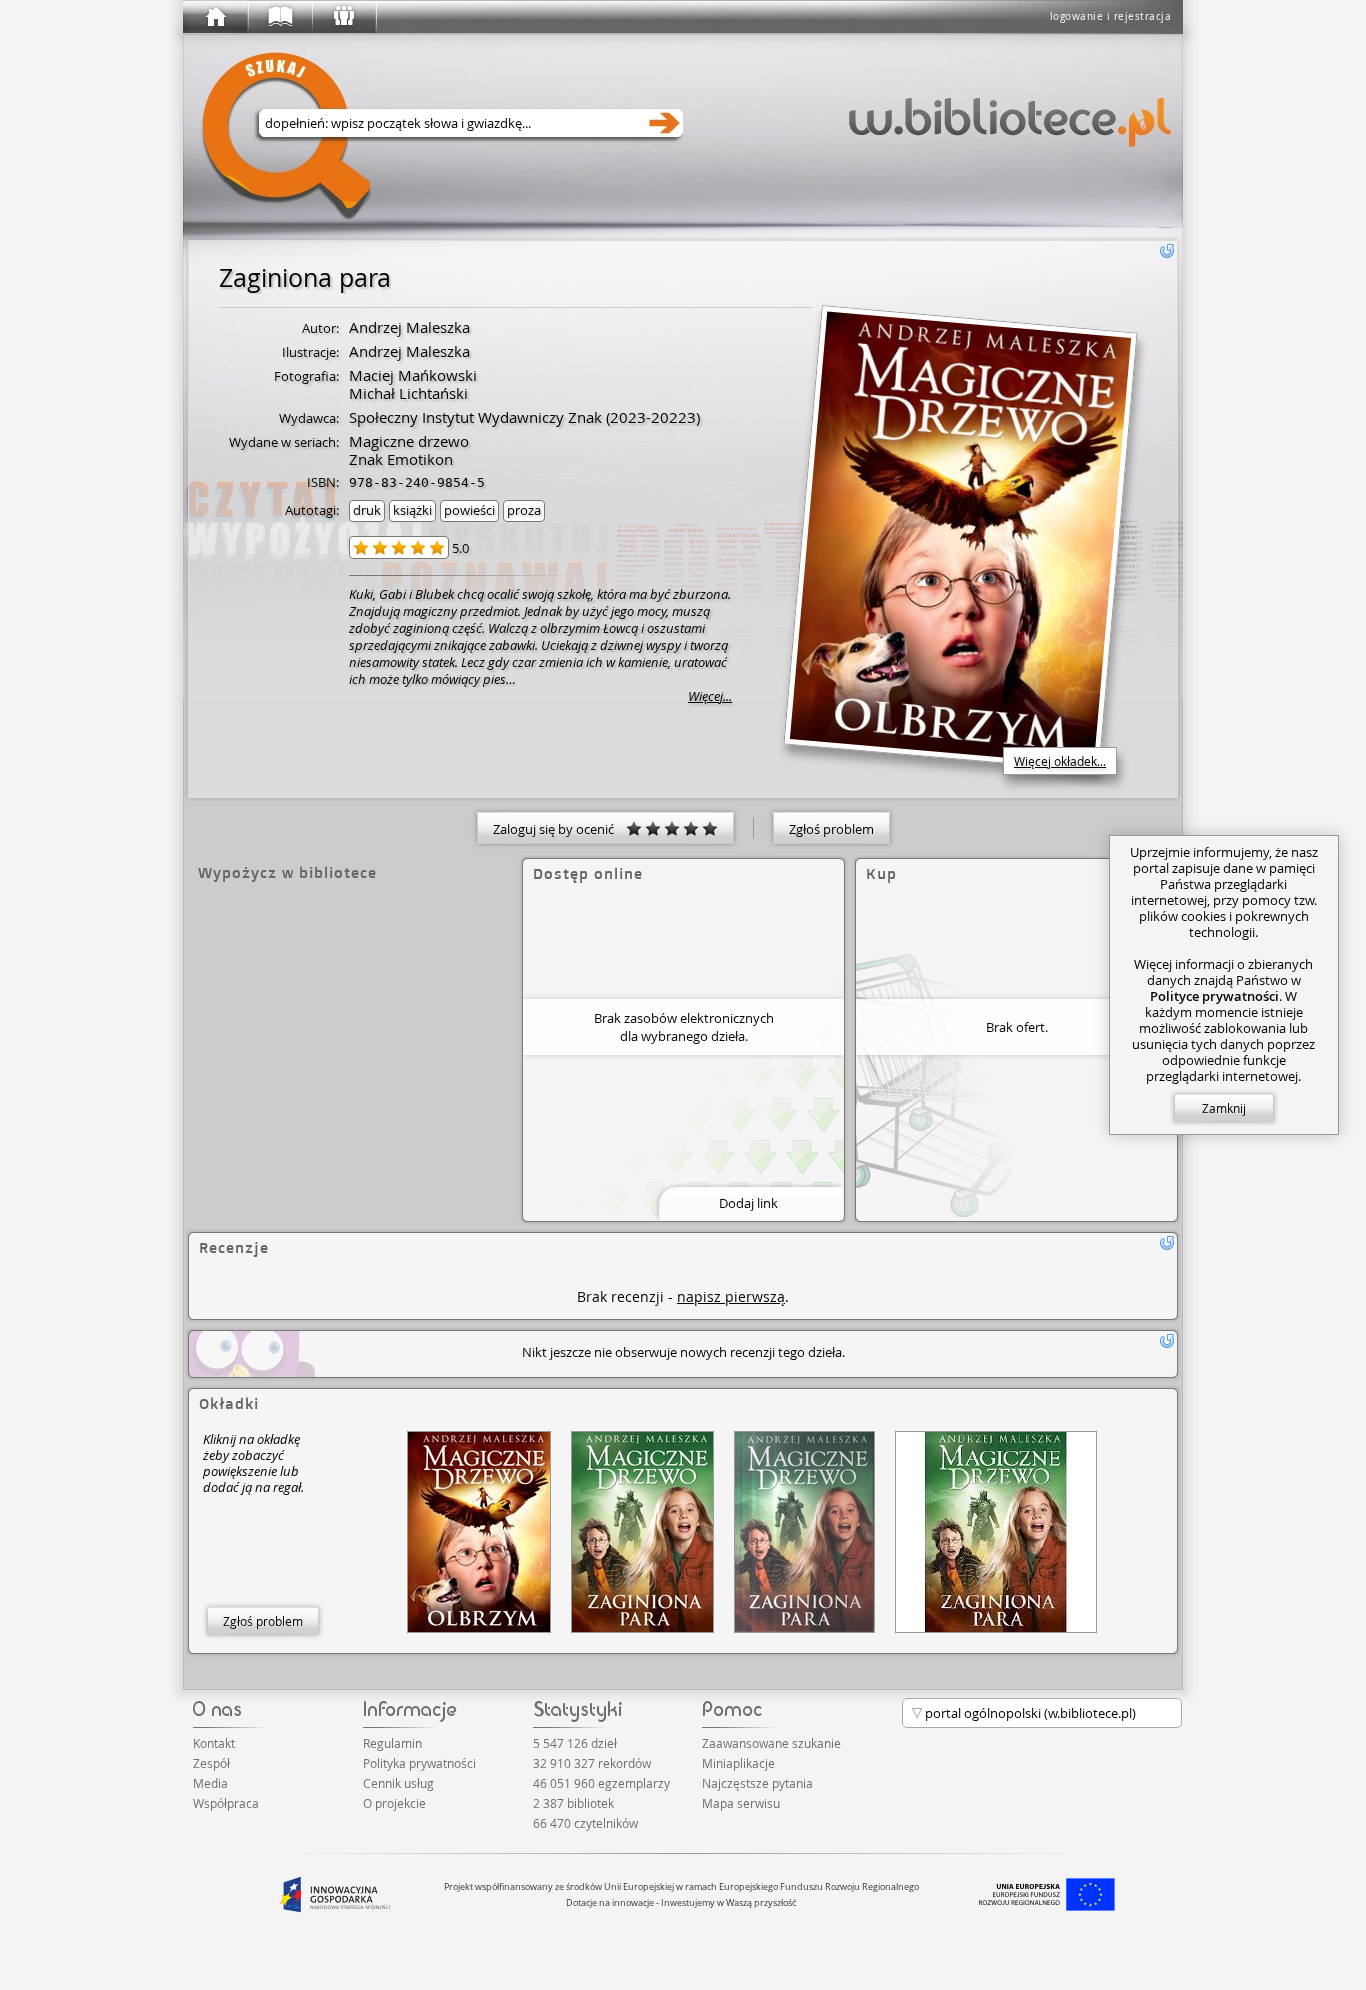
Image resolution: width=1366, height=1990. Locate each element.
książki (412, 510)
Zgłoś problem (831, 829)
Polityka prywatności (419, 1763)
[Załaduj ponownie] (1167, 251)
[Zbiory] (279, 17)
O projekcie (394, 1803)
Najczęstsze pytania (757, 1783)
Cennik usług (398, 1783)
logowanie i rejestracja (1111, 16)
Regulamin (392, 1743)
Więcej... (710, 696)
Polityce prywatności (1214, 996)
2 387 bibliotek (573, 1803)
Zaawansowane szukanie (771, 1743)
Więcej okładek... (1060, 761)
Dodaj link (748, 1203)
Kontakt (214, 1743)
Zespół (211, 1763)
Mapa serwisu (741, 1803)
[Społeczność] (343, 17)
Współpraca (226, 1803)
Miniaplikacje (738, 1763)
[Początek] (215, 17)
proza (524, 510)
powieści (469, 510)
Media (210, 1783)
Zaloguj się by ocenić (559, 829)
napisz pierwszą (731, 1296)
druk (367, 510)
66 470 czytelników (585, 1823)
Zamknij (1224, 1108)
